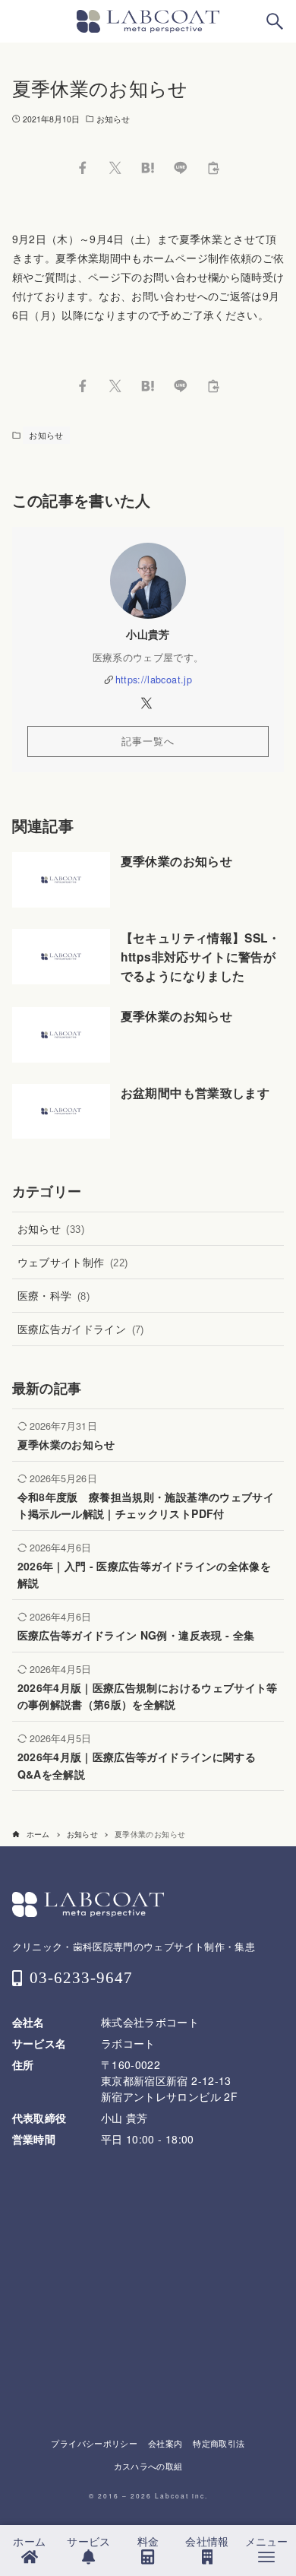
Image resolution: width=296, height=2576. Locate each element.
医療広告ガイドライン (81, 1329)
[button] (82, 168)
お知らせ (113, 119)
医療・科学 (54, 1295)
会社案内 (165, 2443)
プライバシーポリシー (94, 2443)
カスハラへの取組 (148, 2466)
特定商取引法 (219, 2443)
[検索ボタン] (275, 21)
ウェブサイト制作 (73, 1262)
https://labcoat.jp (154, 680)
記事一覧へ (148, 741)
